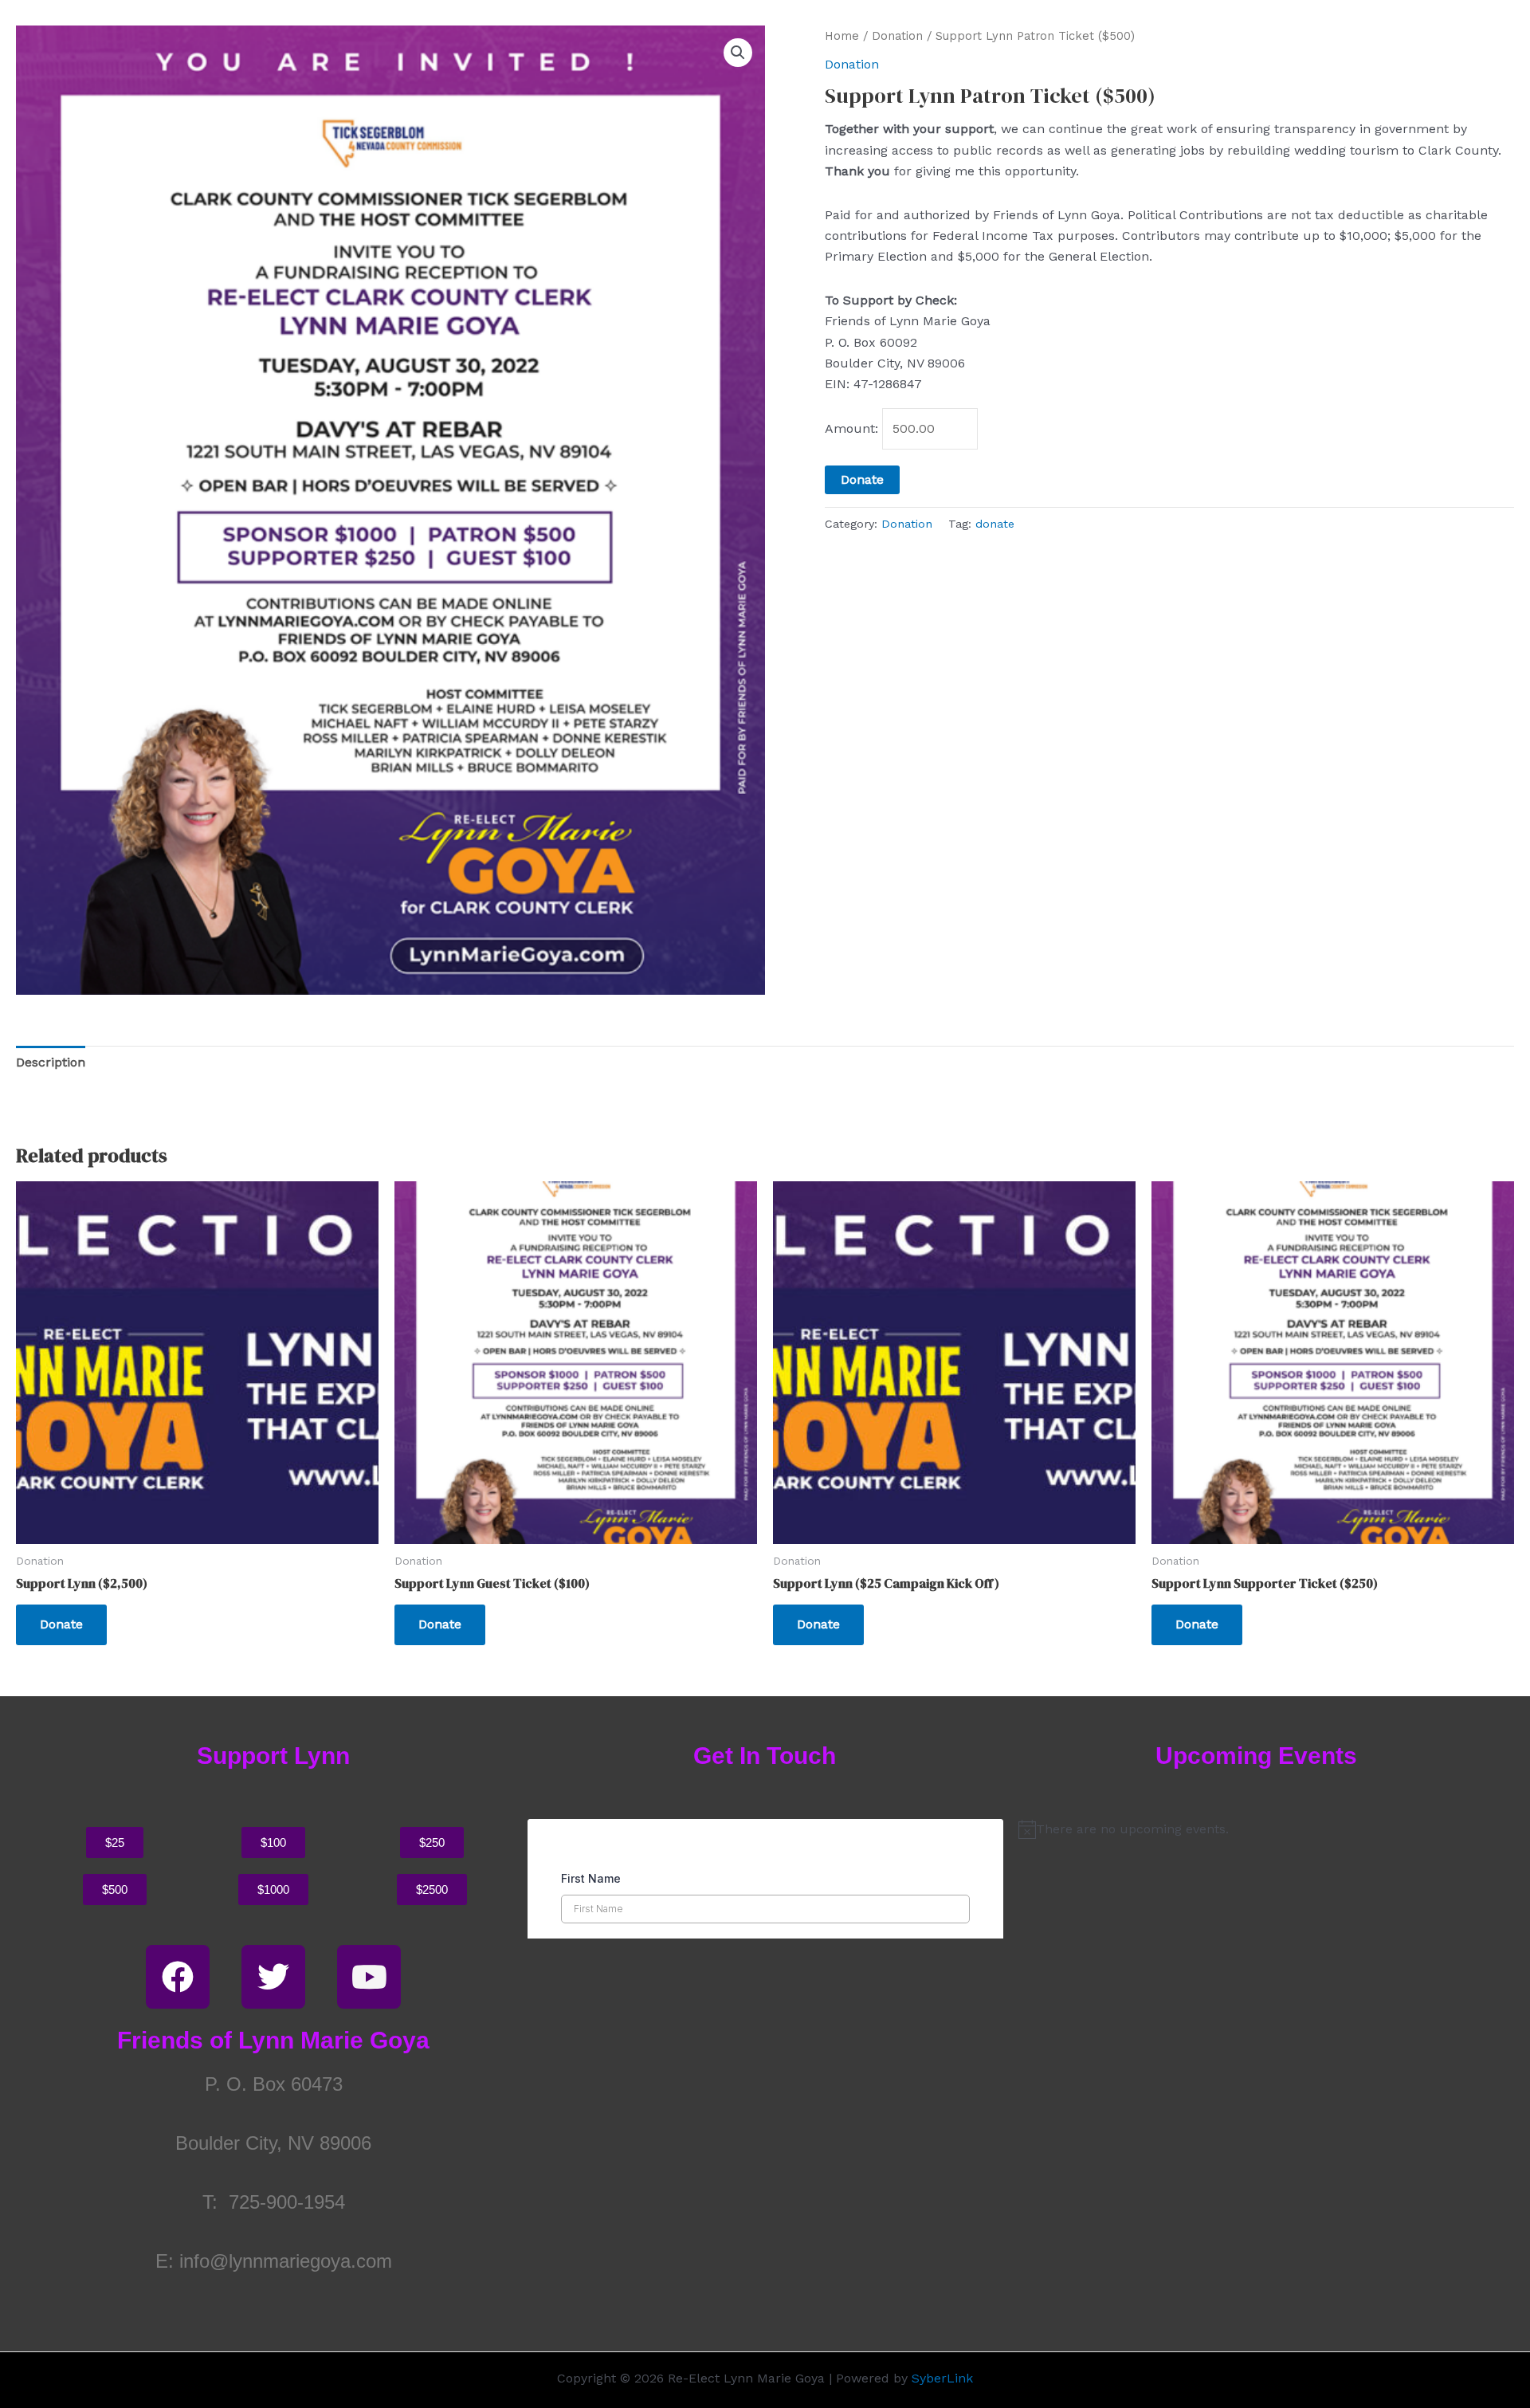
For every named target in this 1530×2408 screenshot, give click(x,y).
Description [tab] (51, 1062)
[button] (738, 53)
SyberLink (942, 2378)
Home (842, 36)
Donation (897, 36)
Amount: (851, 428)
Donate (862, 479)
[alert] (1256, 1829)
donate (995, 524)
